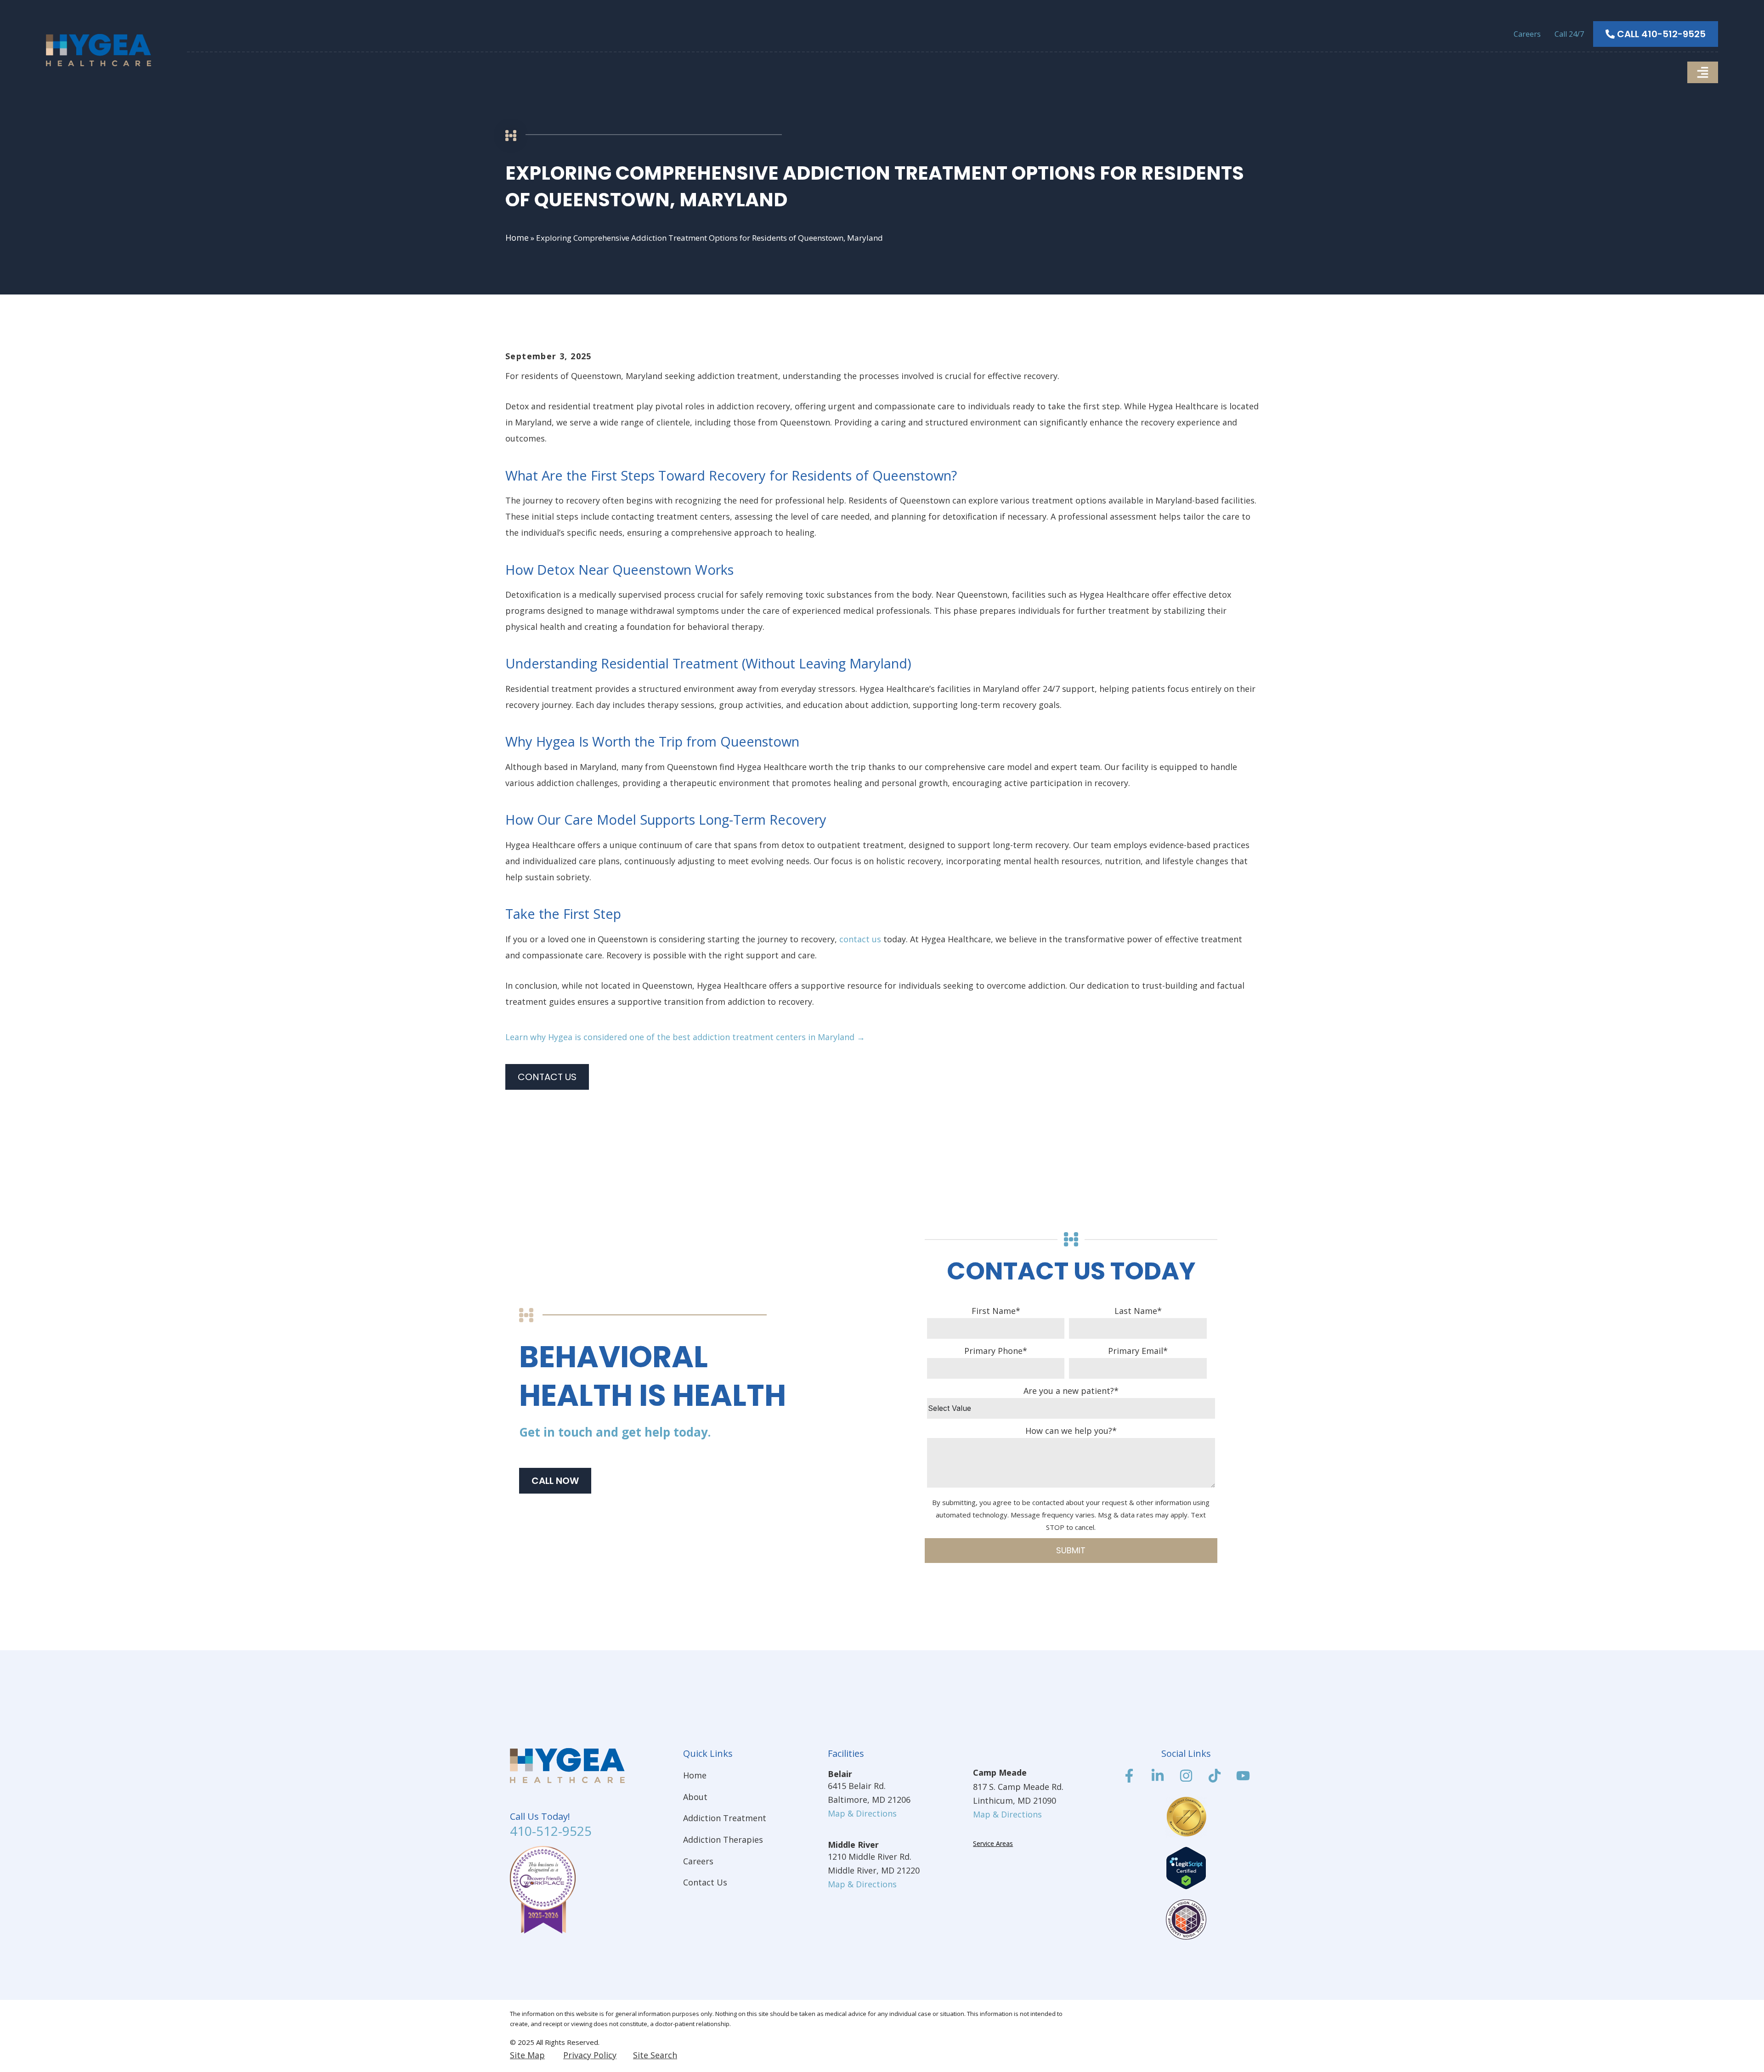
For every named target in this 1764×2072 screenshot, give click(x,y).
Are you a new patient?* (1071, 1391)
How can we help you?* (1071, 1431)
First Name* (996, 1311)
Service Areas (993, 1843)
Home (517, 238)
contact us (860, 939)
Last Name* (1138, 1311)
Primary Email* (1138, 1351)
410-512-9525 (551, 1831)
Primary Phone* (996, 1351)
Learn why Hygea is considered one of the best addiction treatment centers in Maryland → (685, 1037)
